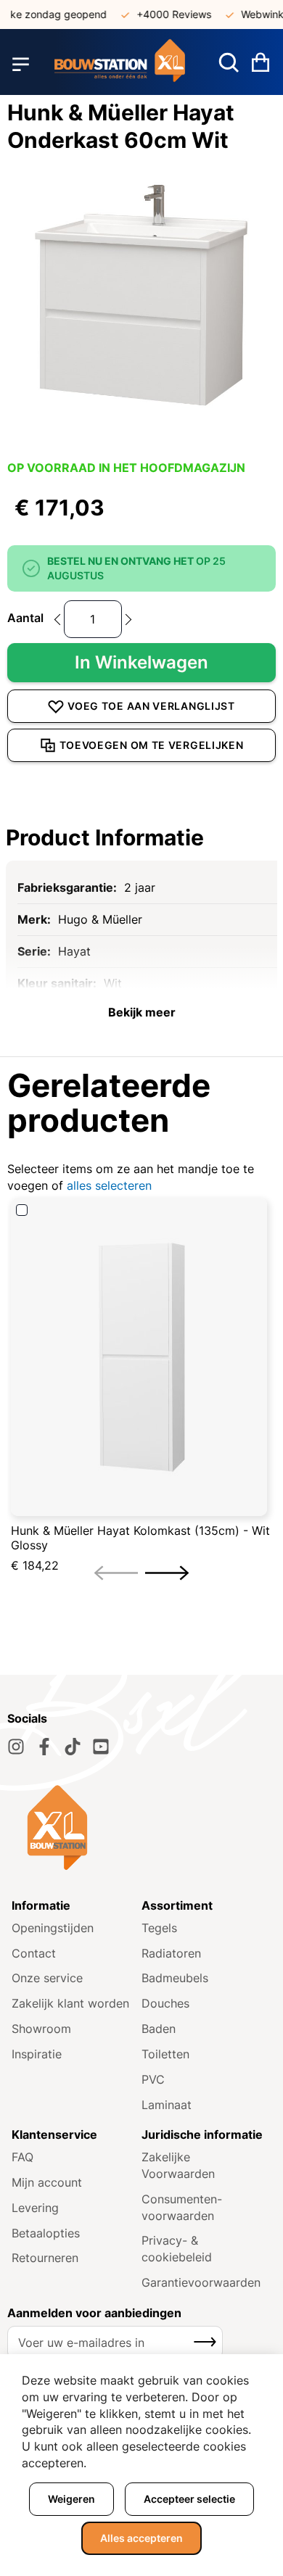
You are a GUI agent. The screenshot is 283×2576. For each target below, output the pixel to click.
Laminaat (167, 2105)
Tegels (159, 1928)
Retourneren (45, 2258)
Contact (34, 1953)
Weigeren (71, 2499)
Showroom (41, 2029)
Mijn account (47, 2182)
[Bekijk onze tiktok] (73, 1747)
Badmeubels (175, 1978)
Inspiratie (37, 2054)
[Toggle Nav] (21, 64)
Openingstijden (53, 1928)
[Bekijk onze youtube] (101, 1747)
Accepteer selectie (189, 2499)
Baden (159, 2029)
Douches (165, 2003)
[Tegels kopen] (120, 64)
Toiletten (165, 2054)
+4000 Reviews (166, 14)
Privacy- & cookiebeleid (177, 2249)
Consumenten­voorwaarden (182, 2207)
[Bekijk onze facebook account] (44, 1747)
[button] (167, 1573)
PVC (153, 2079)
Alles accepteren (141, 2538)
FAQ (22, 2157)
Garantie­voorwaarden (201, 2282)
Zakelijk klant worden (70, 2003)
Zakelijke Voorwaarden (178, 2165)
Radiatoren (171, 1953)
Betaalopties (46, 2233)
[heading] (141, 837)
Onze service (47, 1978)
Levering (35, 2208)
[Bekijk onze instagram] (16, 1747)
